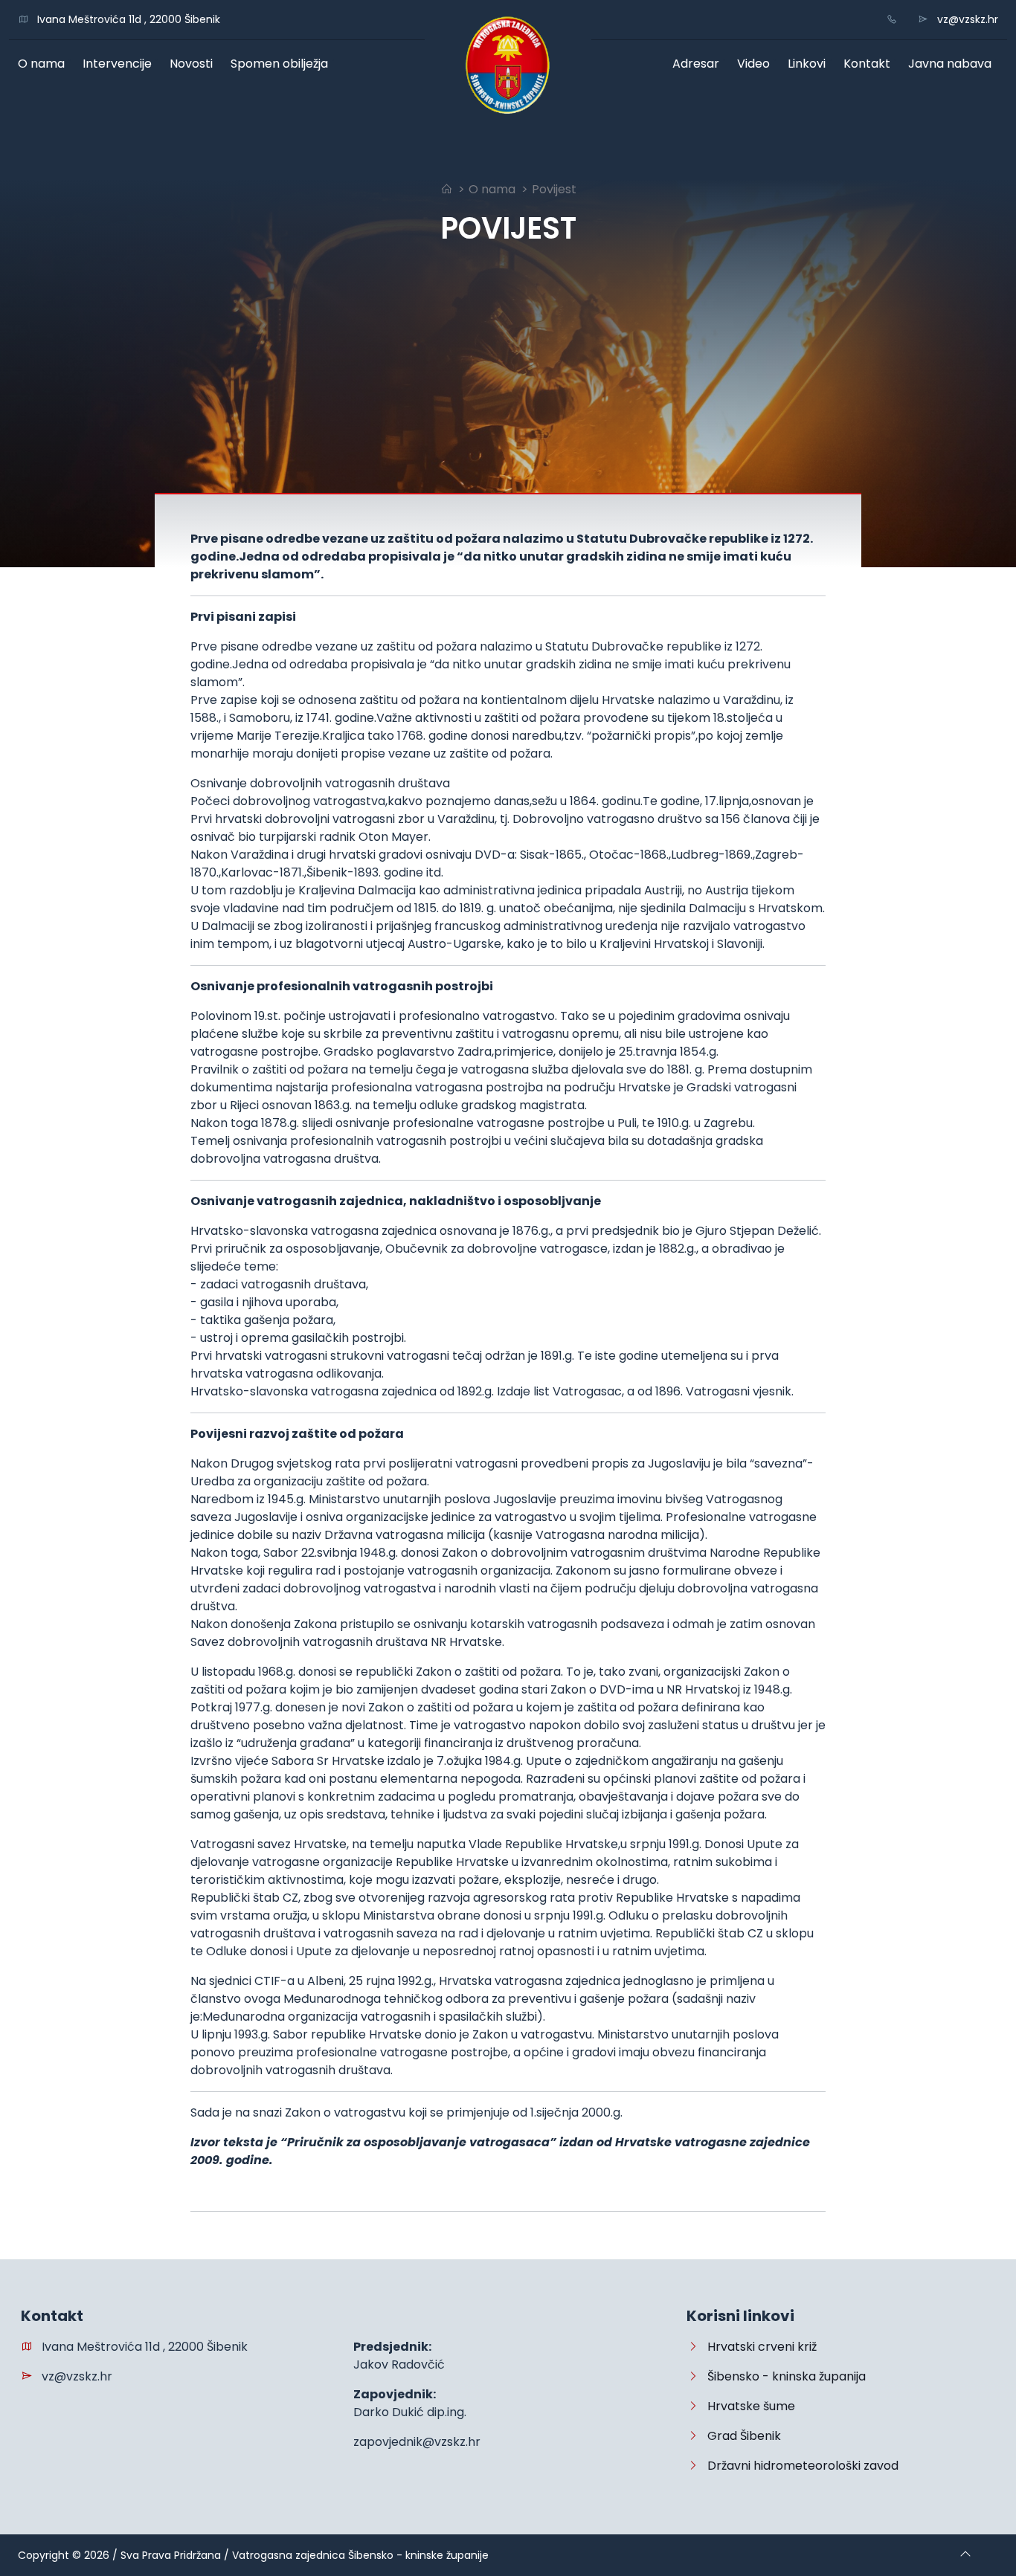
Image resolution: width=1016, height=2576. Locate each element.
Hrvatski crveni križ (758, 2347)
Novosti (194, 64)
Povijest (554, 189)
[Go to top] (965, 2555)
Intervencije (120, 64)
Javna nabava (953, 64)
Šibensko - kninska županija (782, 2376)
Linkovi (810, 64)
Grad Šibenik (740, 2436)
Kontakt (870, 64)
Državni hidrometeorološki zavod (798, 2466)
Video (757, 64)
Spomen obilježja (283, 64)
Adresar (699, 64)
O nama (45, 64)
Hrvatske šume (747, 2406)
